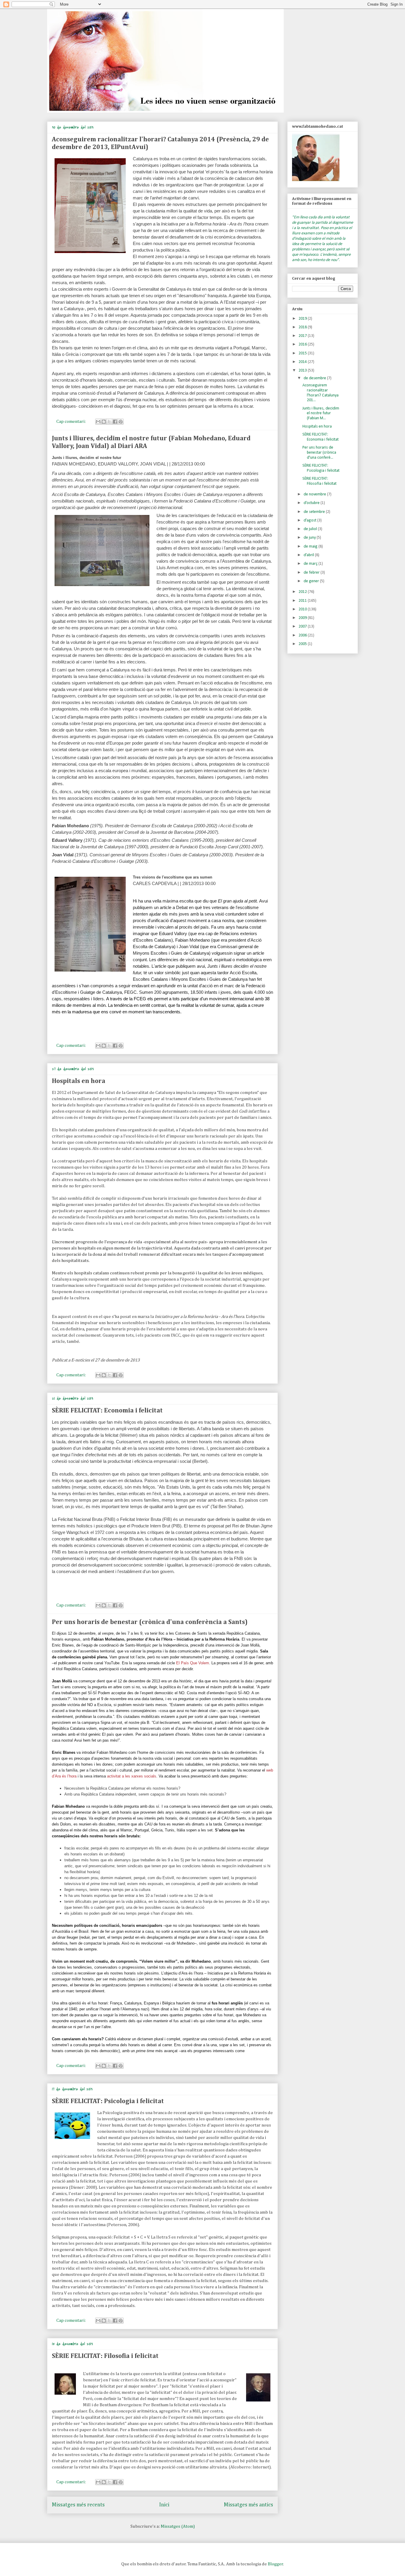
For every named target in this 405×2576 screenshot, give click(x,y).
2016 (303, 344)
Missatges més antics (248, 2505)
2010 (303, 609)
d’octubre (312, 503)
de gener (312, 581)
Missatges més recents (78, 2505)
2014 (303, 362)
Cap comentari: (71, 421)
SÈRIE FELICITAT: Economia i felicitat (107, 1411)
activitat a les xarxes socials (132, 1776)
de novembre (315, 494)
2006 (303, 635)
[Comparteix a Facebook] (115, 422)
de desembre (315, 378)
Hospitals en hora (79, 1081)
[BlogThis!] (104, 422)
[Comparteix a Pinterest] (121, 422)
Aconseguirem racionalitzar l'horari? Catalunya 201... (321, 393)
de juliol (311, 529)
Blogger (275, 2564)
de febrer (312, 573)
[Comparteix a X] (109, 422)
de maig (311, 547)
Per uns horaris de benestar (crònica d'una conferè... (319, 453)
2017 (303, 336)
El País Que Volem (193, 1663)
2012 (303, 592)
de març (311, 564)
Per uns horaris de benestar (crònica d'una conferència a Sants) (150, 1622)
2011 (303, 601)
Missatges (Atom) (178, 2526)
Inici (164, 2505)
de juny (310, 538)
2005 (303, 644)
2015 (303, 353)
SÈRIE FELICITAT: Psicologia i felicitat (108, 2101)
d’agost (310, 520)
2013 (303, 371)
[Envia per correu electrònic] (98, 422)
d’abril (309, 555)
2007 (303, 627)
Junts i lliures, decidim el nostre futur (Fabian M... (321, 413)
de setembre (315, 512)
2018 (303, 327)
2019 (303, 319)
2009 (303, 618)
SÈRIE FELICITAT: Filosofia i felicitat (105, 2356)
